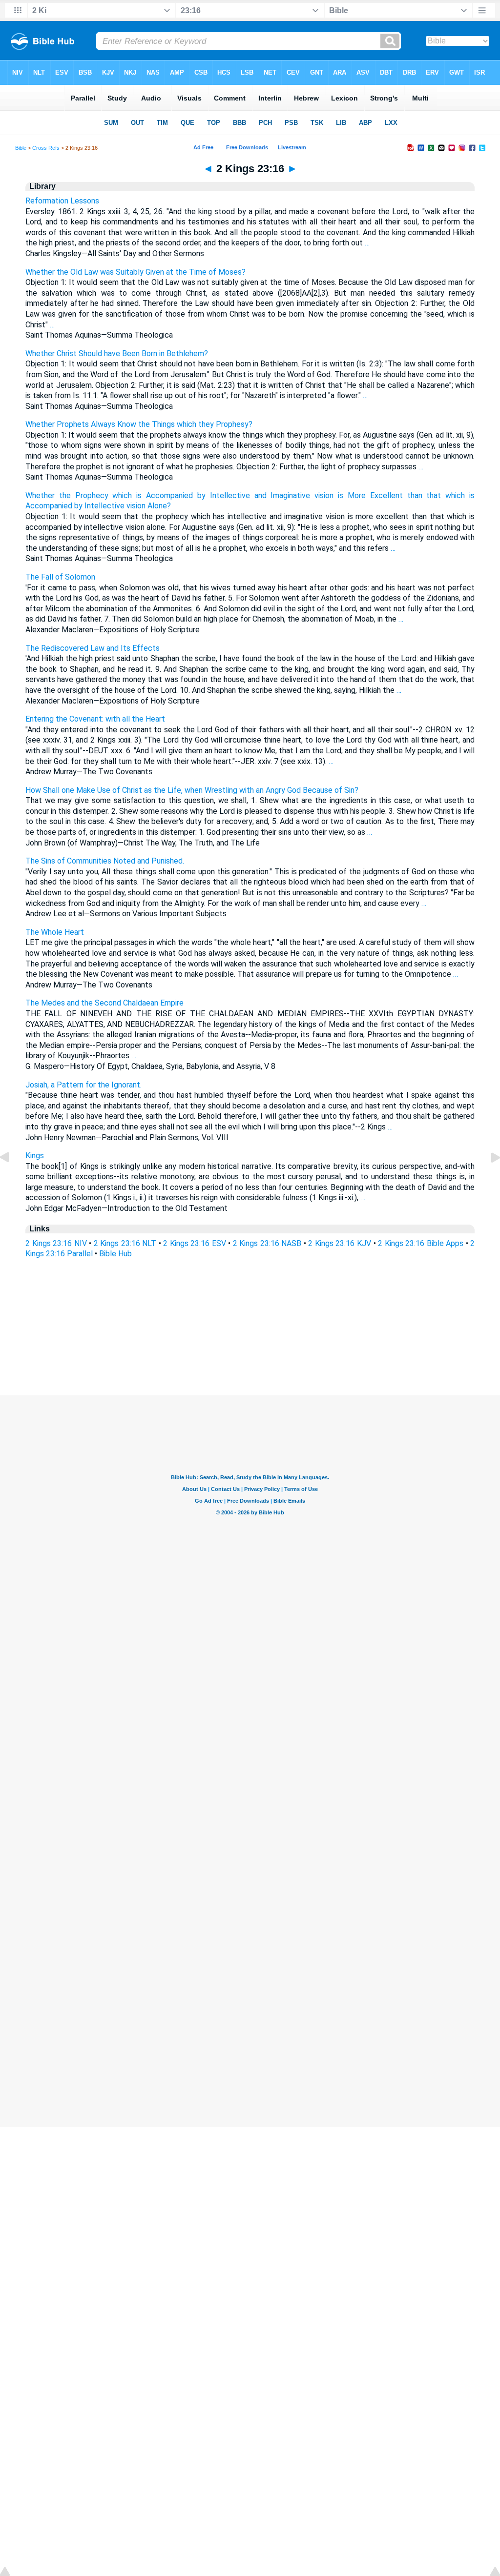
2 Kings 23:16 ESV (195, 1243)
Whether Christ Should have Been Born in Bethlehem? (117, 353)
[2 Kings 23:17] (488, 1179)
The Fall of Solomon (60, 577)
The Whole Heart (55, 932)
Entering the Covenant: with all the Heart (95, 719)
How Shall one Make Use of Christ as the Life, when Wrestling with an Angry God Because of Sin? (192, 790)
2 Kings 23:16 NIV (56, 1243)
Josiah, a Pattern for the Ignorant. (83, 1085)
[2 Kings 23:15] (12, 1179)
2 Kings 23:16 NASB (267, 1243)
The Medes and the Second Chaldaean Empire (104, 1003)
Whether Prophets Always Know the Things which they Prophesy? (139, 424)
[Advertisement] (250, 1336)
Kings (35, 1156)
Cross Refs (46, 148)
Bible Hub (115, 1254)
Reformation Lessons (62, 201)
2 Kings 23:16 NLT (125, 1243)
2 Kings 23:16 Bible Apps (421, 1243)
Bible (21, 148)
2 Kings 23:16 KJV (340, 1243)
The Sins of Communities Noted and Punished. (105, 861)
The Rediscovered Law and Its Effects (93, 648)
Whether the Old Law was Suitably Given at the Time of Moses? (135, 272)
